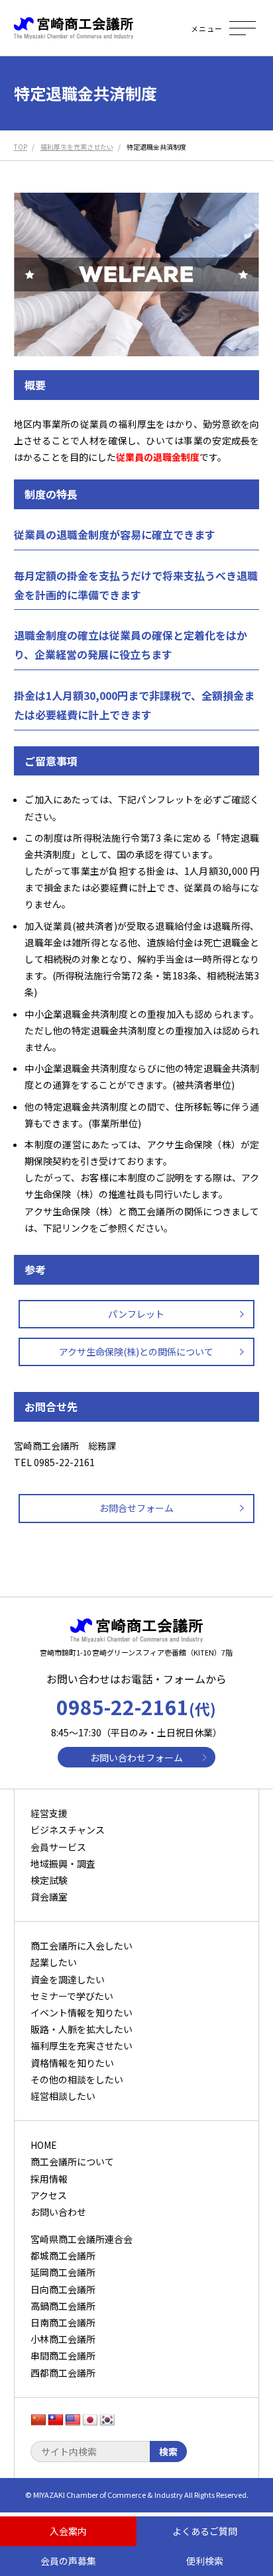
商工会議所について (72, 2161)
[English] (73, 2420)
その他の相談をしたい (77, 2079)
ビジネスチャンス (68, 1830)
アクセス (49, 2195)
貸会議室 (49, 1897)
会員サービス (58, 1847)
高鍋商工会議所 (63, 2306)
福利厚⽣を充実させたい (82, 2046)
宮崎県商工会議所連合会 (82, 2239)
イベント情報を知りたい (82, 2012)
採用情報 (49, 2179)
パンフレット (136, 1314)
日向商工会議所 (63, 2289)
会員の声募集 (68, 2561)
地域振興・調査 (63, 1863)
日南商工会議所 (63, 2322)
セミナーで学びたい (72, 1996)
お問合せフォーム (136, 1508)
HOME (44, 2145)
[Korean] (107, 2420)
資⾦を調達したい (68, 1979)
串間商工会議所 (63, 2355)
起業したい (54, 1962)
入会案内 (68, 2531)
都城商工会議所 (63, 2255)
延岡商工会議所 (63, 2272)
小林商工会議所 (63, 2339)
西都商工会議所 (63, 2373)
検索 (168, 2452)
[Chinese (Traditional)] (56, 2420)
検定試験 (49, 1880)
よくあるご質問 (205, 2531)
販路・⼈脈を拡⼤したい (82, 2029)
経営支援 (49, 1813)
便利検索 (205, 2561)
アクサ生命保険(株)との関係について (136, 1352)
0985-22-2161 (136, 1707)
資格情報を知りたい (72, 2063)
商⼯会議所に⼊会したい (82, 1946)
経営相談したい (63, 2096)
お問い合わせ (58, 2212)
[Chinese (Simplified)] (38, 2420)
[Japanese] (90, 2420)
